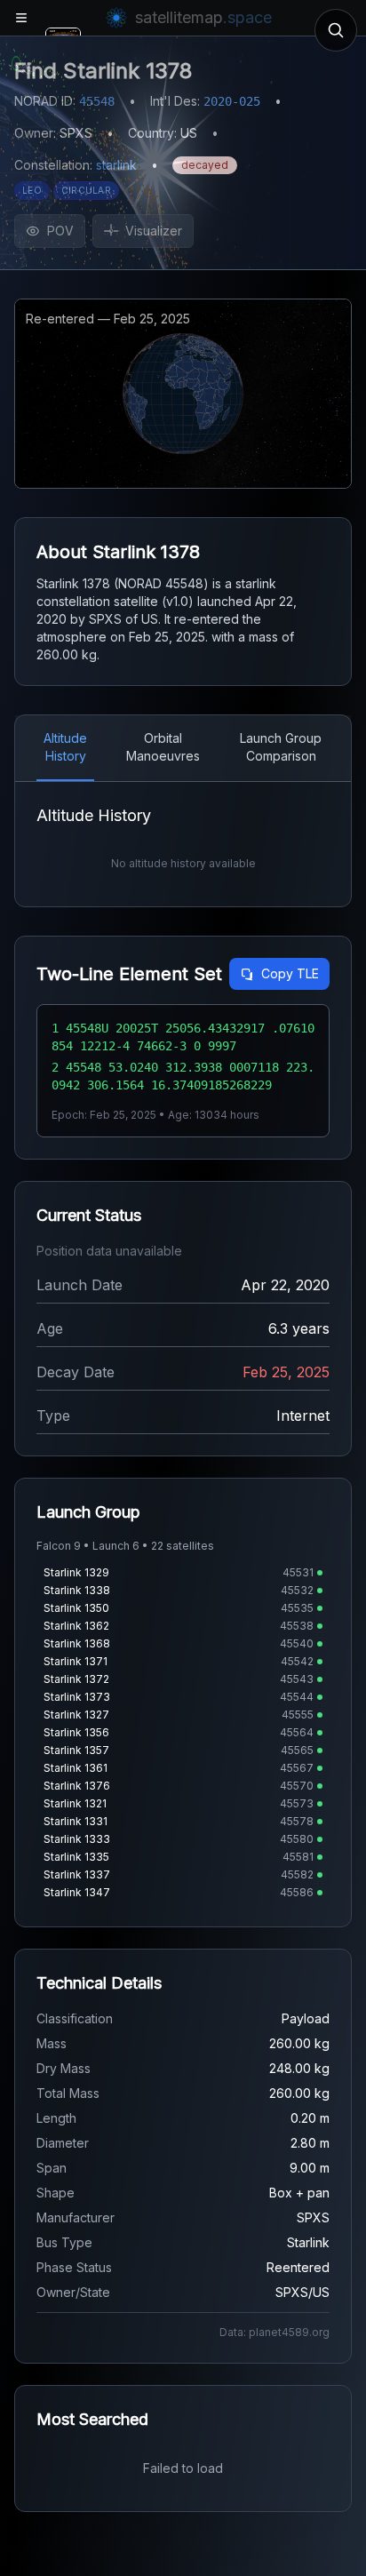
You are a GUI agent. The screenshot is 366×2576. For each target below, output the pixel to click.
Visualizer (154, 231)
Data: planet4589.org (274, 2332)
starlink (116, 165)
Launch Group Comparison (281, 747)
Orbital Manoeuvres (163, 747)
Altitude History (65, 747)
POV (60, 231)
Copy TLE (290, 973)
